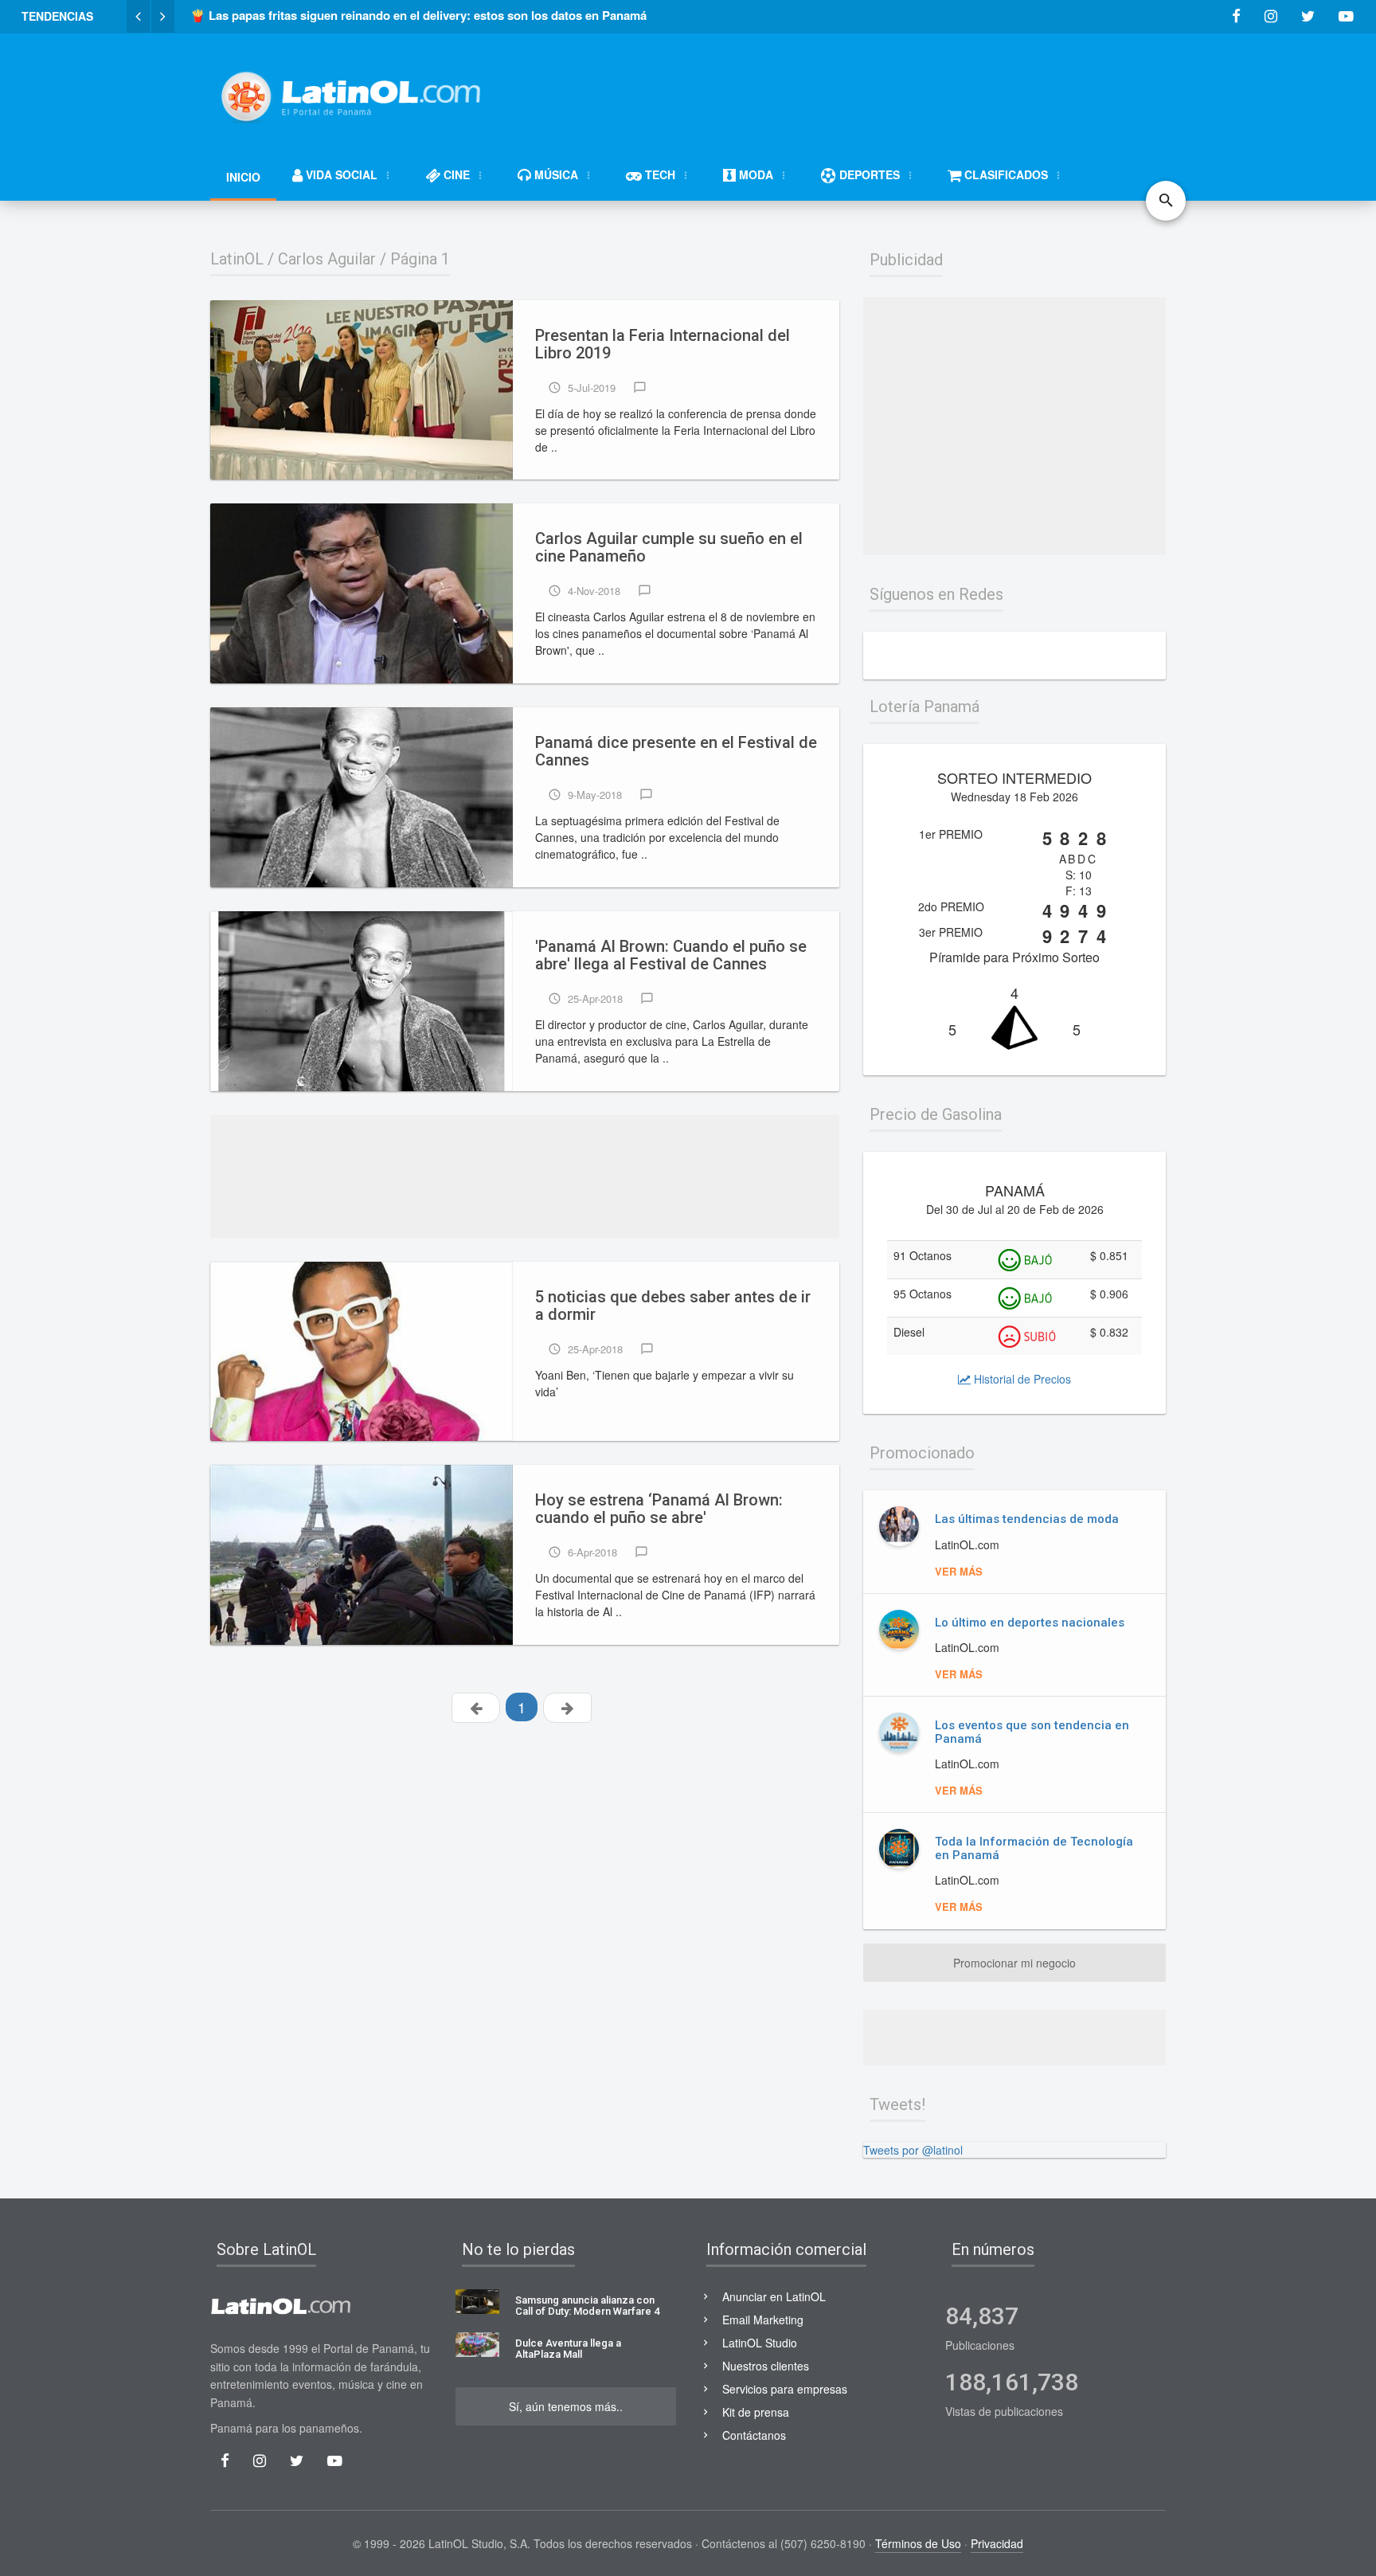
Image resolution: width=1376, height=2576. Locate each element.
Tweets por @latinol (913, 2150)
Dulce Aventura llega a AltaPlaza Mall (568, 2349)
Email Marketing (763, 2320)
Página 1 (420, 259)
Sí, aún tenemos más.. (566, 2406)
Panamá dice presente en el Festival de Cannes (676, 752)
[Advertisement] (876, 89)
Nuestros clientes (766, 2366)
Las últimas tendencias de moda (1027, 1519)
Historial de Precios (1021, 1379)
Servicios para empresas (785, 2389)
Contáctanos (754, 2435)
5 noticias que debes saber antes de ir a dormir (673, 1306)
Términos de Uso (918, 2543)
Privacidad (997, 2543)
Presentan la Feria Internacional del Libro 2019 (663, 345)
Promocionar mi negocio (1014, 1963)
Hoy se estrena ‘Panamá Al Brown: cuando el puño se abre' (659, 1509)
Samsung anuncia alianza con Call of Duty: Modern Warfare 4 (587, 2306)
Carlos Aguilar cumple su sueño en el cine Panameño (669, 548)
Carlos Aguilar (327, 259)
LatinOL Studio (760, 2343)
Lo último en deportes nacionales (1030, 1623)
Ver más (959, 1571)
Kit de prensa (756, 2412)
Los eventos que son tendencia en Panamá (1032, 1732)
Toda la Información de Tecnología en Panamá (1034, 1848)
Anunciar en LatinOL (774, 2296)
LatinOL (237, 259)
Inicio (243, 177)
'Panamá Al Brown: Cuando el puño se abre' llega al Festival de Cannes (671, 955)
